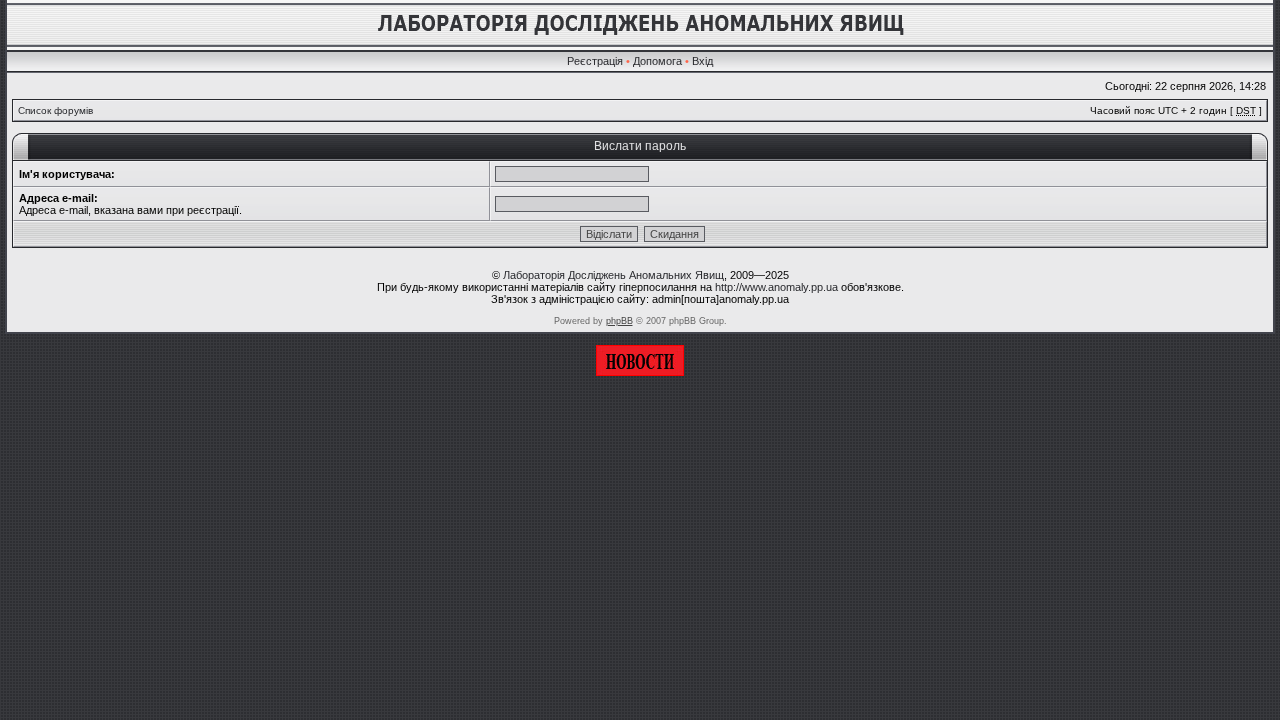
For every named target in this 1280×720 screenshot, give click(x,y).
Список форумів (55, 110)
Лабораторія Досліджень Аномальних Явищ (613, 275)
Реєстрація (595, 61)
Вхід (702, 61)
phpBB (619, 321)
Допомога (657, 61)
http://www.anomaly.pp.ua (776, 287)
